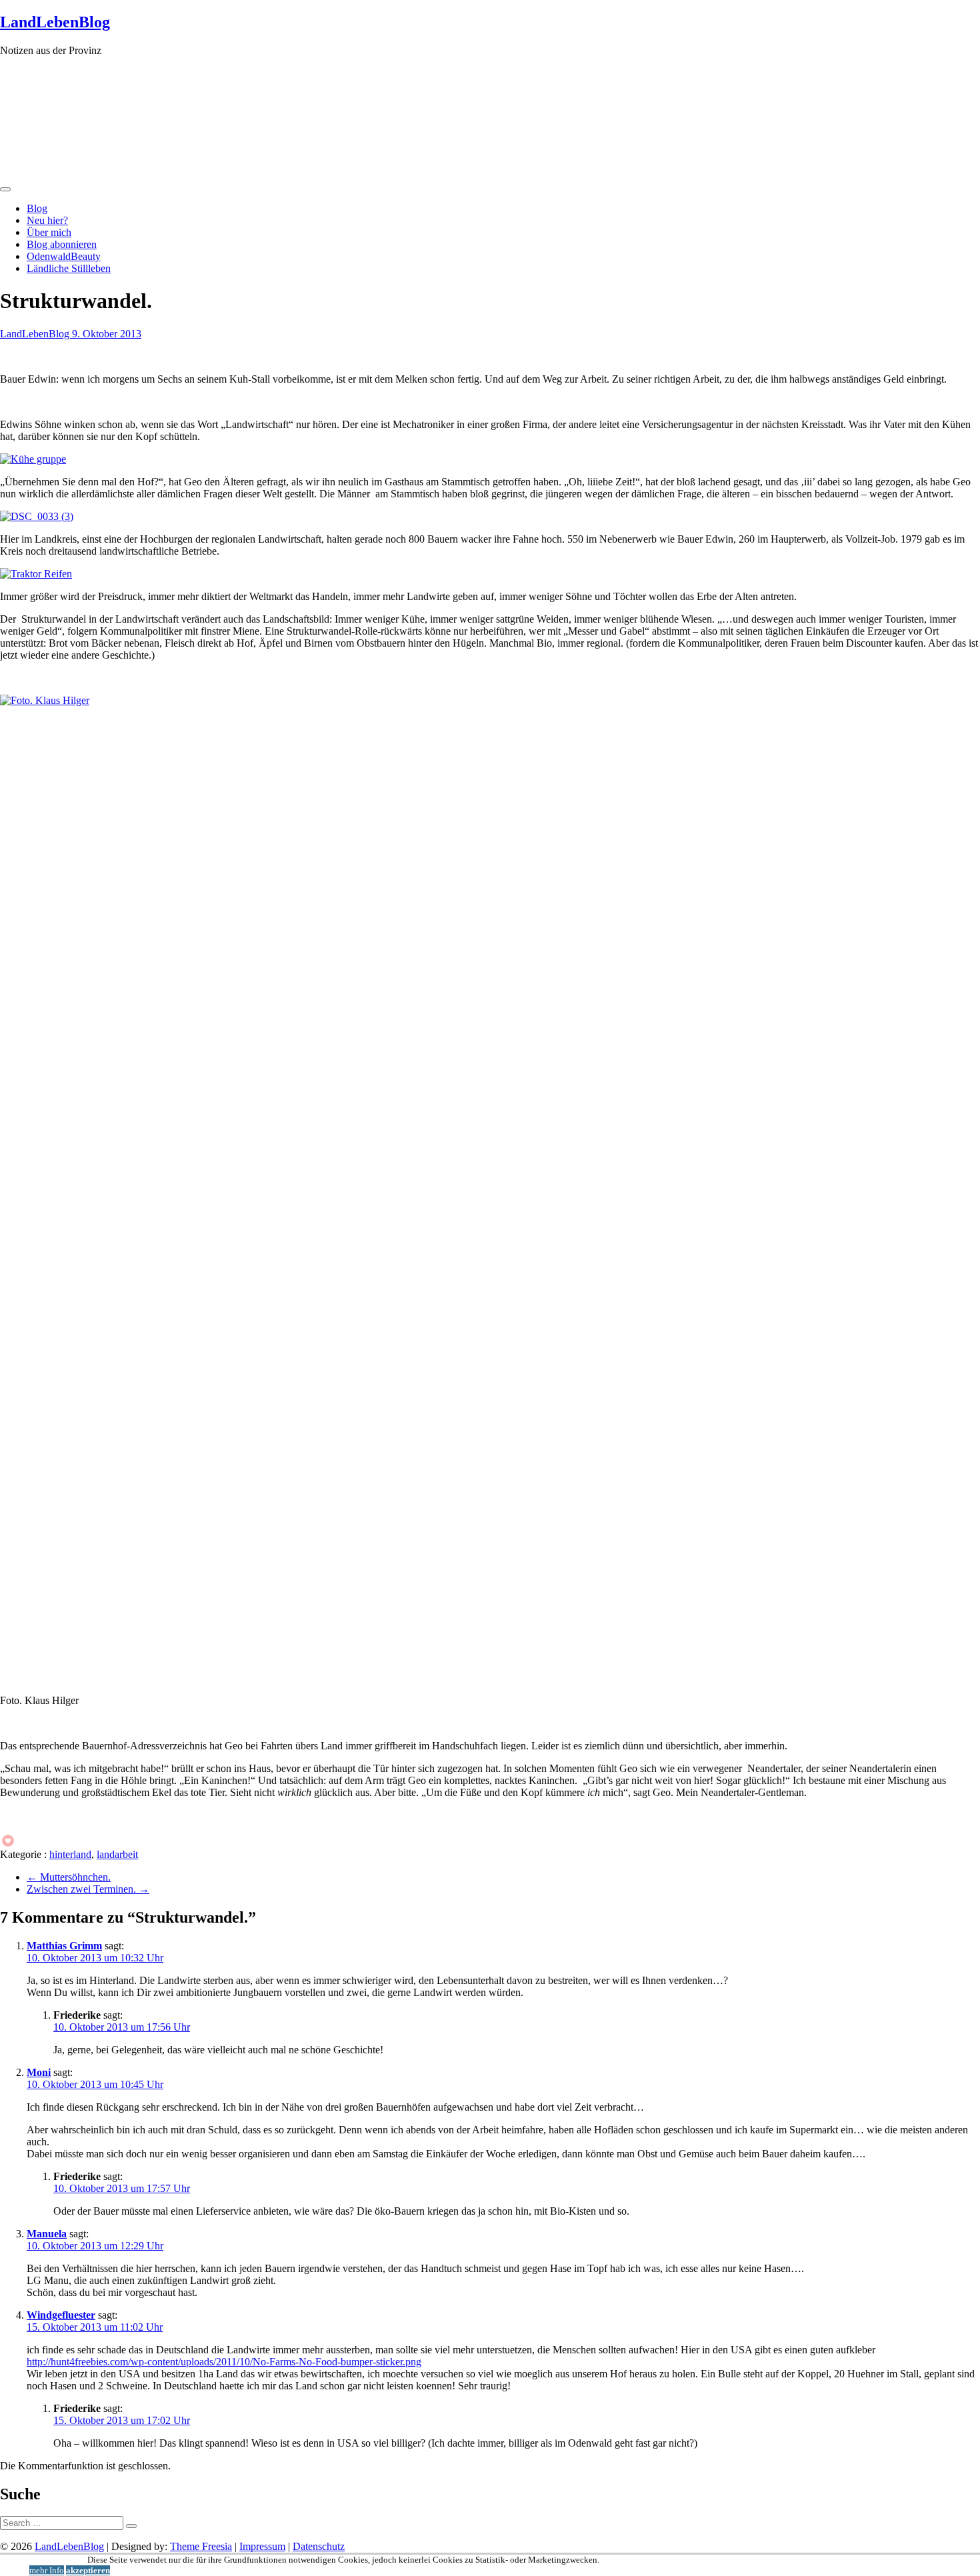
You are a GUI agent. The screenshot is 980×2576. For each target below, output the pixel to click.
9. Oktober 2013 (107, 334)
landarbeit (117, 1854)
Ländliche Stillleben (69, 268)
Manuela (47, 2234)
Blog (37, 208)
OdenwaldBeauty (64, 256)
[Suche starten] (131, 2526)
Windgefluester (61, 2315)
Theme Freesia (201, 2546)
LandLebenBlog (55, 22)
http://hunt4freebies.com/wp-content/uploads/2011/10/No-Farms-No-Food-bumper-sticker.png (224, 2362)
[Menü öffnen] (5, 189)
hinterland (70, 1854)
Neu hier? (47, 220)
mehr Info (47, 2570)
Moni (39, 2072)
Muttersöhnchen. (69, 1877)
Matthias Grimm (64, 1946)
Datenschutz (319, 2546)
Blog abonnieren (62, 244)
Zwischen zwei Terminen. (88, 1889)
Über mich (49, 232)
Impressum (262, 2546)
